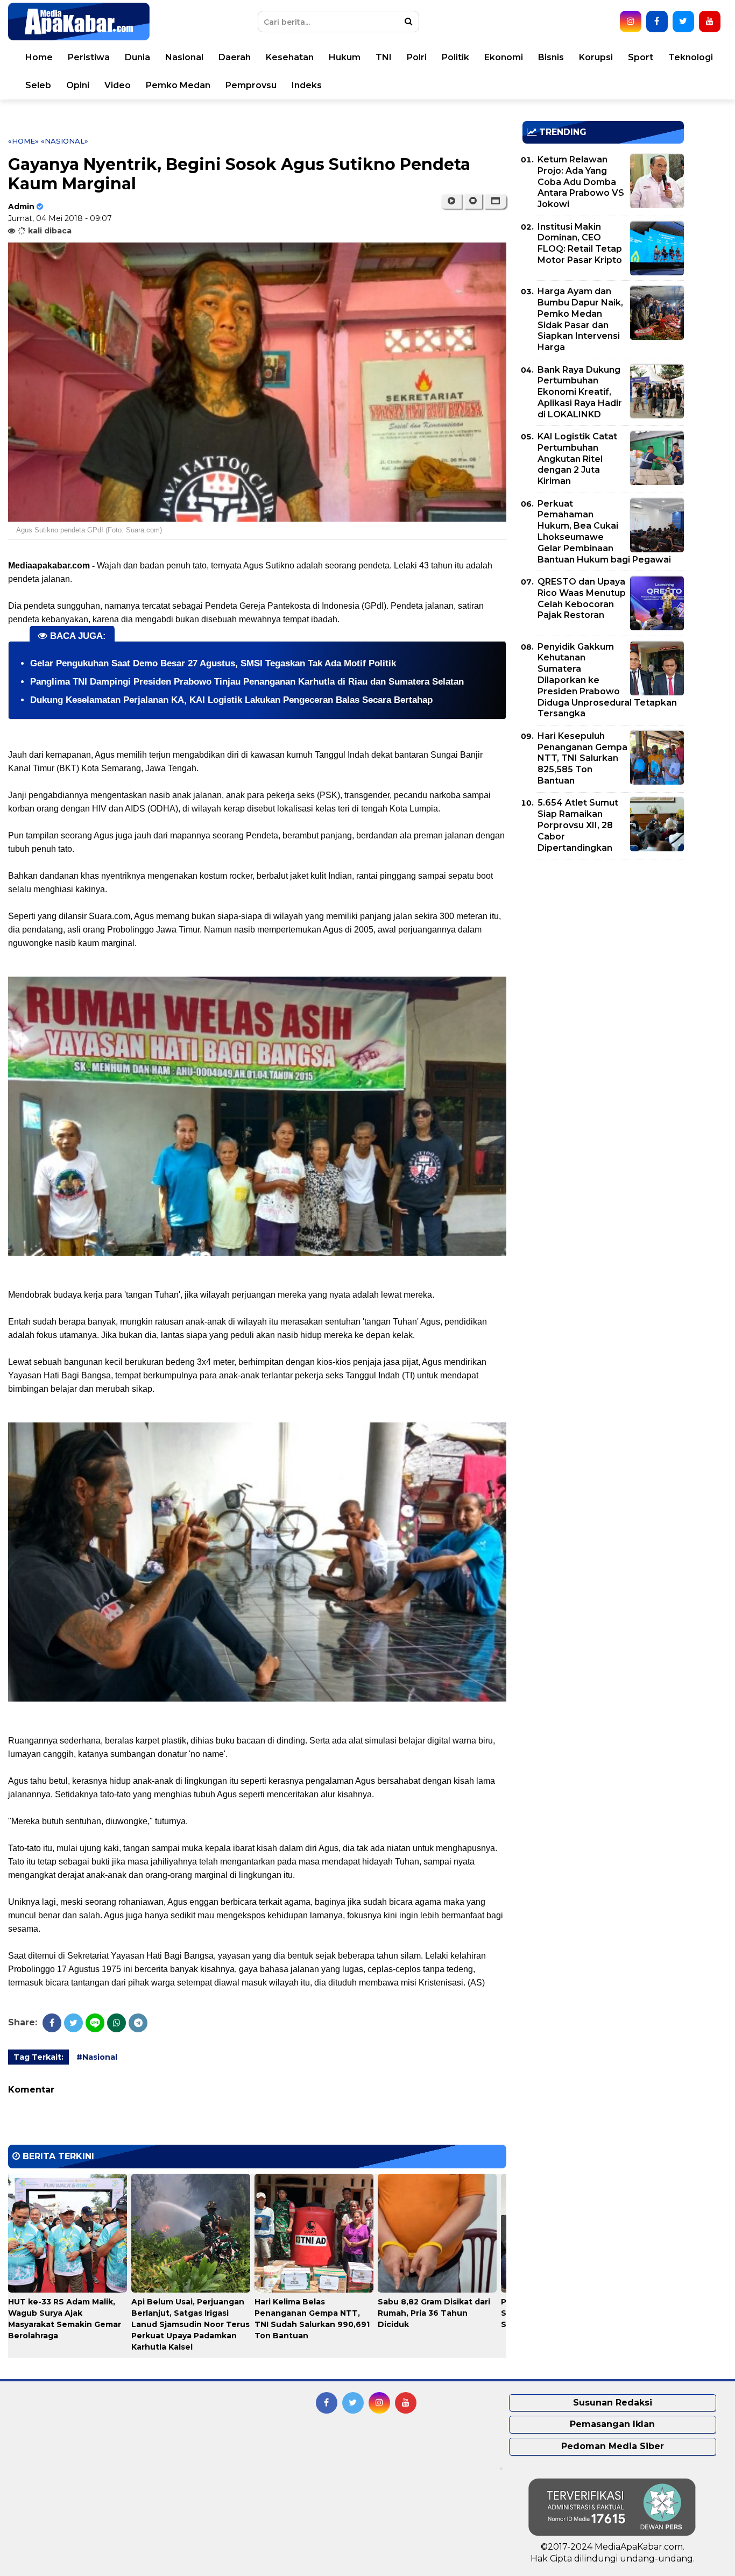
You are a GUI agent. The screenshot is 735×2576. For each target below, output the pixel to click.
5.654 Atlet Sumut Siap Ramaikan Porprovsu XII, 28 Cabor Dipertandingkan (578, 825)
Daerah (235, 57)
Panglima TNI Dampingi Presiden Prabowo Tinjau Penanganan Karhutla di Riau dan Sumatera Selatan (247, 682)
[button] (495, 201)
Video (118, 85)
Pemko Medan (178, 85)
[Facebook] (52, 2023)
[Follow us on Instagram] (631, 22)
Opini (78, 85)
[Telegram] (138, 2023)
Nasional (184, 57)
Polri (417, 57)
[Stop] (473, 201)
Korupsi (596, 57)
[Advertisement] (603, 943)
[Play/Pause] (451, 201)
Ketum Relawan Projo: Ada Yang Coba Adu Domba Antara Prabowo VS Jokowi (581, 182)
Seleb (38, 85)
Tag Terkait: (38, 2057)
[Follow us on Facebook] (657, 22)
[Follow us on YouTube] (710, 22)
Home (39, 57)
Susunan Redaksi (613, 2403)
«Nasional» (65, 141)
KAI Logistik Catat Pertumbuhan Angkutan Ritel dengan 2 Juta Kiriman (577, 459)
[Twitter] (73, 2023)
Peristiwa (89, 57)
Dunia (137, 57)
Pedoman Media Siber (613, 2446)
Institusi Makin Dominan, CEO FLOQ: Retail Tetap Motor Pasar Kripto (580, 243)
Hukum (345, 57)
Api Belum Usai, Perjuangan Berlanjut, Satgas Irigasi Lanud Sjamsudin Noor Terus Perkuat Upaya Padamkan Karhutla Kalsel (190, 2324)
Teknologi (691, 57)
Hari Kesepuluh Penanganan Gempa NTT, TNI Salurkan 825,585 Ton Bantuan (582, 758)
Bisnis (551, 57)
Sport (641, 57)
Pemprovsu (251, 85)
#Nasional (97, 2057)
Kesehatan (290, 57)
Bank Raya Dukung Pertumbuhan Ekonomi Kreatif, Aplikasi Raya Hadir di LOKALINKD (580, 392)
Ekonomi (504, 57)
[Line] (95, 2023)
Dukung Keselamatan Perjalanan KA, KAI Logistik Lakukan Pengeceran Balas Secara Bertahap (231, 700)
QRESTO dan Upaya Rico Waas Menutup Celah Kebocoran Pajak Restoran (582, 598)
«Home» (23, 141)
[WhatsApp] (116, 2023)
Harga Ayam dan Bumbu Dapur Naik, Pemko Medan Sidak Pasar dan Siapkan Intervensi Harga (580, 319)
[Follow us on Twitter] (683, 22)
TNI (384, 57)
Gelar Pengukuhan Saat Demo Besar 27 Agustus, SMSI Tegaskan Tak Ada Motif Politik (213, 663)
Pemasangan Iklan (612, 2424)
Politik (455, 57)
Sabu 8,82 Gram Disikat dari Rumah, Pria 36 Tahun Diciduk (434, 2313)
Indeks (307, 85)
